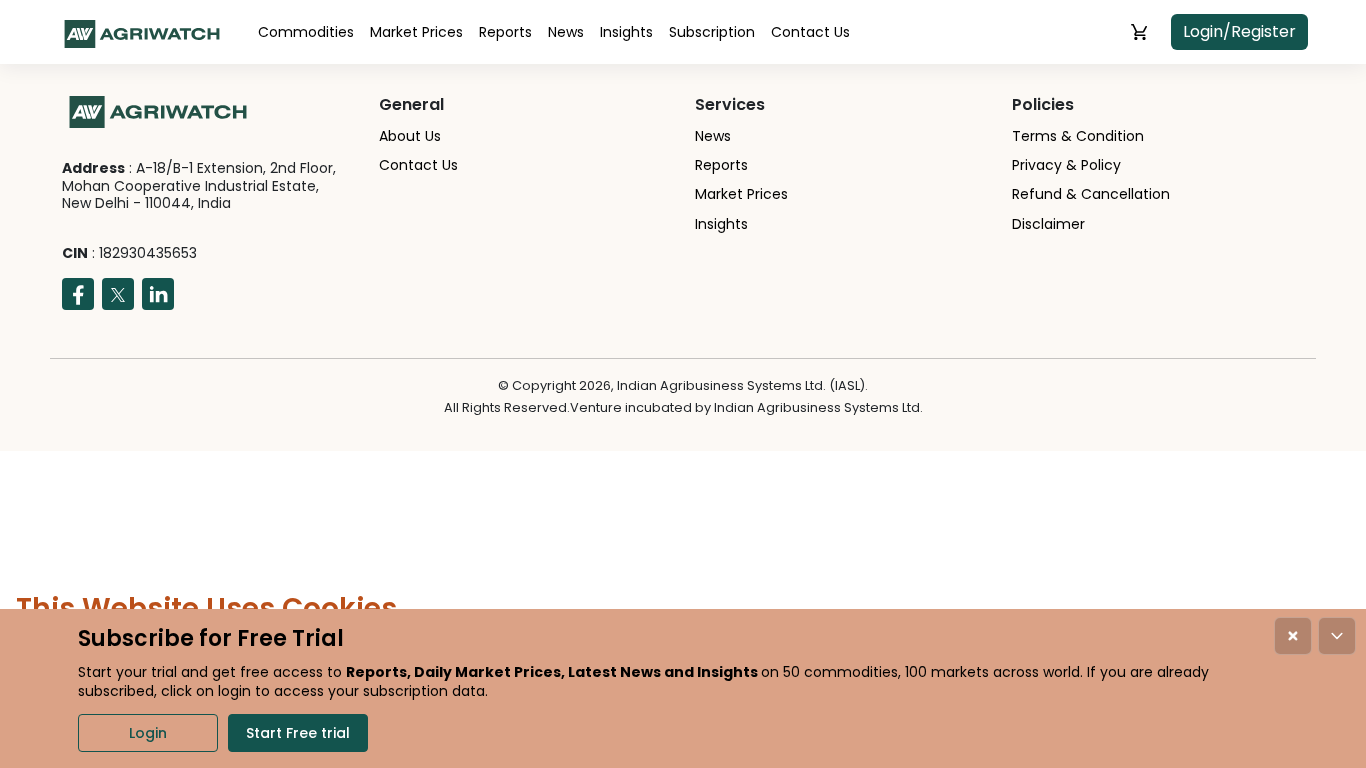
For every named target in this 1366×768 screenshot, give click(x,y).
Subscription (712, 32)
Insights (626, 32)
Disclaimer (1048, 224)
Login (148, 733)
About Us (410, 136)
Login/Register (1239, 31)
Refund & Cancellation (1091, 194)
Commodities (306, 32)
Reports (505, 32)
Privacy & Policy (1066, 165)
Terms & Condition (1078, 136)
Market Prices (416, 32)
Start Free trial (298, 733)
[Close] (1293, 636)
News (566, 32)
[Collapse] (1337, 636)
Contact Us (810, 32)
